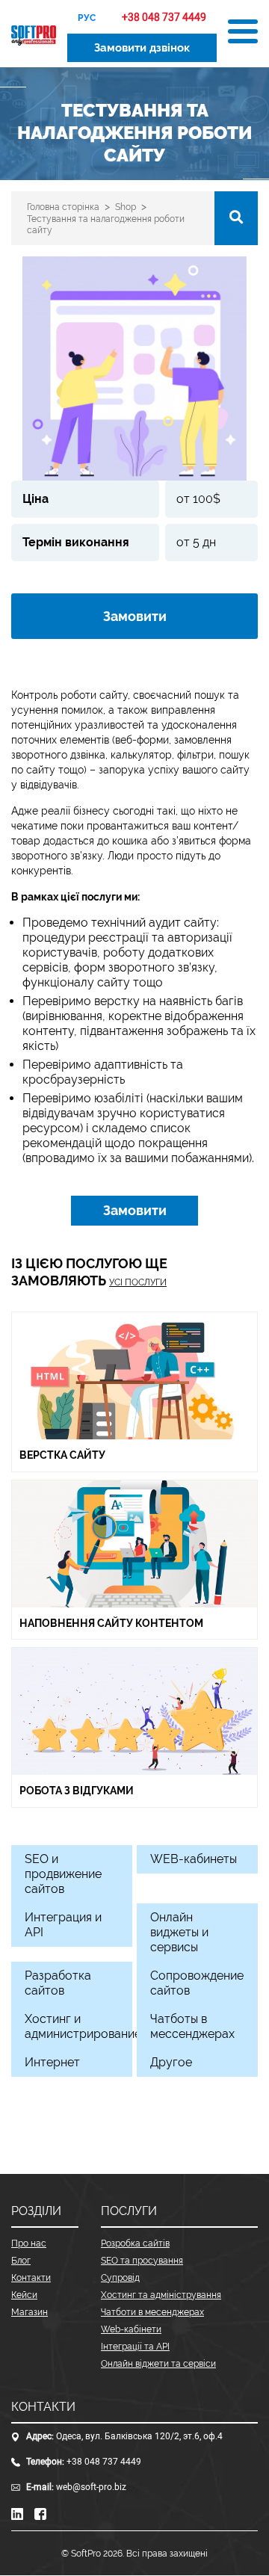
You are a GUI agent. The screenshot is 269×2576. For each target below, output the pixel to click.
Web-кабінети (131, 2329)
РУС (87, 18)
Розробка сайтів (135, 2243)
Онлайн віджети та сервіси (158, 2364)
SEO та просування (142, 2261)
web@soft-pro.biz (91, 2487)
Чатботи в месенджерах (152, 2312)
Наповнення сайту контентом (111, 1623)
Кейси (24, 2295)
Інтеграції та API (135, 2347)
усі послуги (138, 1282)
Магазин (30, 2312)
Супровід (120, 2278)
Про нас (29, 2243)
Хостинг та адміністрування (161, 2295)
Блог (21, 2261)
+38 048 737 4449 (104, 2462)
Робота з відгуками (77, 1791)
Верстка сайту (64, 1455)
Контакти (31, 2278)
